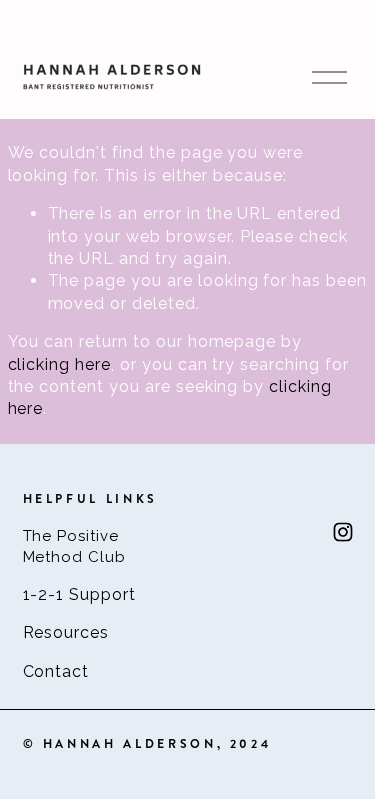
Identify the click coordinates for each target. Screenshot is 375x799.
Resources (66, 632)
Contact (56, 671)
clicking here (59, 364)
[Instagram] (343, 532)
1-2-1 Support (79, 594)
